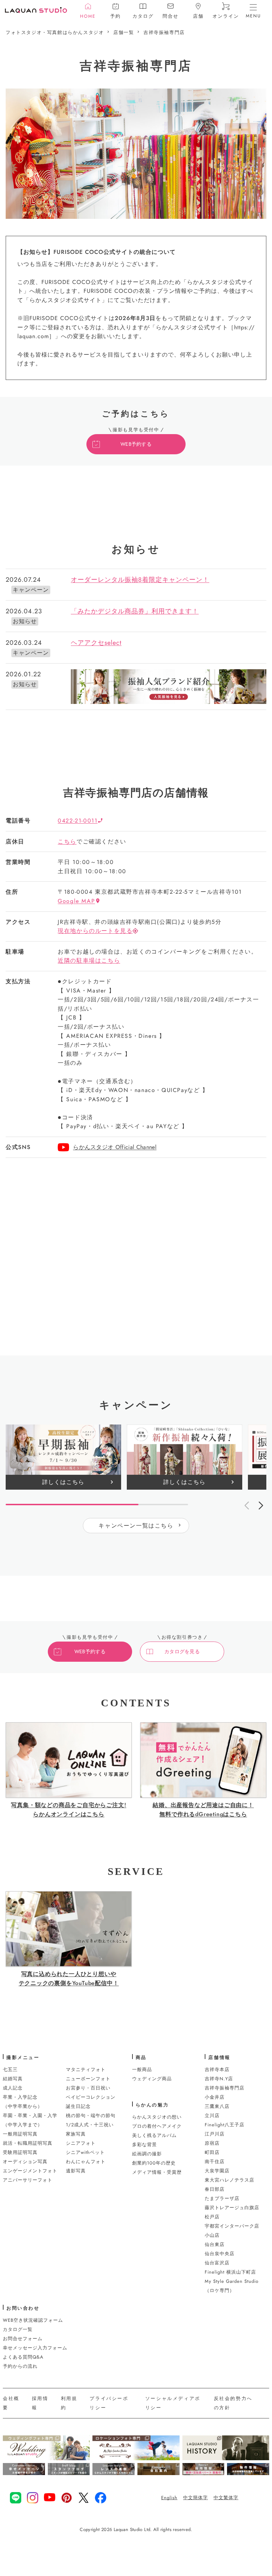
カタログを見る (182, 1651)
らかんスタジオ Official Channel (115, 1147)
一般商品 (142, 2069)
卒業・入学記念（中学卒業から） (23, 2102)
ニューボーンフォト (88, 2079)
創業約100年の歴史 (154, 2163)
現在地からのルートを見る (95, 931)
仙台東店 (215, 2244)
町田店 (212, 2152)
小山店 (212, 2235)
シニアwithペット (85, 2152)
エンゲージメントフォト (30, 2171)
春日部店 (215, 2189)
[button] (261, 1505)
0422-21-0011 (78, 821)
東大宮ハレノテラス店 (229, 2180)
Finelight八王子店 (225, 2125)
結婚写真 (13, 2079)
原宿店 (212, 2143)
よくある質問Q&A (23, 2357)
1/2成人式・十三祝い (90, 2125)
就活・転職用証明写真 (28, 2143)
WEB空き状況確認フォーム (33, 2320)
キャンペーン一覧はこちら (136, 1526)
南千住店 (215, 2162)
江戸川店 (215, 2134)
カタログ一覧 (18, 2329)
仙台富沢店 (217, 2263)
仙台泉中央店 (220, 2254)
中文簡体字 (195, 2498)
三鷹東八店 (217, 2106)
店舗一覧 (124, 32)
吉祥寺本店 (217, 2069)
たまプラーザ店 (222, 2198)
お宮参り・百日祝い (88, 2088)
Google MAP (76, 901)
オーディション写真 (25, 2162)
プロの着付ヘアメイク (157, 2126)
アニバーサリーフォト (28, 2180)
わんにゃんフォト (86, 2162)
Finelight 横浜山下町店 (230, 2272)
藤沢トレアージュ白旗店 (232, 2208)
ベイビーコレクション (91, 2097)
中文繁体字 (226, 2498)
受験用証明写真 (20, 2152)
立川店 (212, 2116)
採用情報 (40, 2403)
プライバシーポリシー (109, 2403)
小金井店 (215, 2097)
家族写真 (76, 2134)
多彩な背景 (144, 2145)
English (169, 2498)
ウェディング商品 (152, 2079)
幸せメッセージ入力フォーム (35, 2348)
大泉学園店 (217, 2171)
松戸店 (212, 2217)
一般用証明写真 (20, 2134)
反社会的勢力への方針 (233, 2403)
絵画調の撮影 (147, 2154)
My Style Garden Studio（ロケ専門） (232, 2286)
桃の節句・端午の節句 (91, 2116)
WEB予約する (136, 444)
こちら (67, 841)
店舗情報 (219, 2057)
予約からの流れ (20, 2366)
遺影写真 (76, 2171)
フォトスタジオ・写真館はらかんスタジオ (55, 32)
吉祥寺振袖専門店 (164, 32)
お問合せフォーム (23, 2339)
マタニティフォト (86, 2069)
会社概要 (11, 2403)
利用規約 (69, 2403)
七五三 (10, 2069)
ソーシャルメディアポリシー (173, 2403)
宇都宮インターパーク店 (232, 2226)
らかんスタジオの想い (157, 2117)
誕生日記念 (78, 2106)
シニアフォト (81, 2143)
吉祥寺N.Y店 (219, 2079)
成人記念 (13, 2088)
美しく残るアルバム (154, 2135)
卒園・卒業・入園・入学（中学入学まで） (30, 2120)
